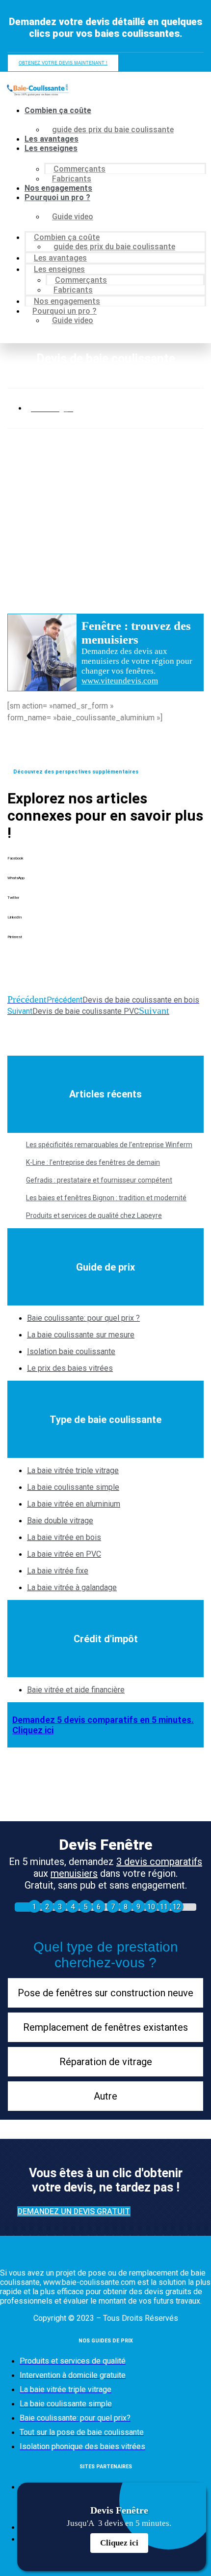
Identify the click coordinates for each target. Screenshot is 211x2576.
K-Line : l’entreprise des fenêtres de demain (93, 1162)
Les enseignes (51, 148)
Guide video (73, 217)
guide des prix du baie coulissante (113, 130)
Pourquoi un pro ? (57, 197)
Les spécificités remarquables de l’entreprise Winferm (109, 1145)
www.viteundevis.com (120, 681)
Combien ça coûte (58, 110)
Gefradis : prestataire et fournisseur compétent (99, 1180)
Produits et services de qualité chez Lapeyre (94, 1215)
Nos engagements (58, 188)
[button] (105, 866)
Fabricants (72, 179)
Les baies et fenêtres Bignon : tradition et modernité (106, 1198)
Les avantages (52, 139)
